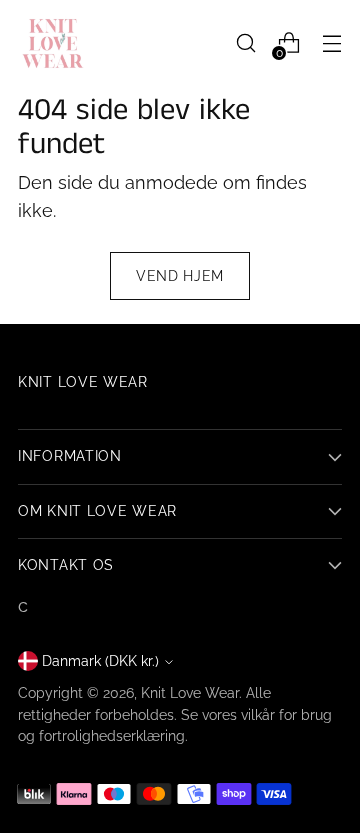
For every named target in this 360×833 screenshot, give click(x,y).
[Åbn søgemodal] (245, 43)
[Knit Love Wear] (53, 43)
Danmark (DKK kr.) (100, 661)
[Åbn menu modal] (331, 43)
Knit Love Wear (190, 693)
